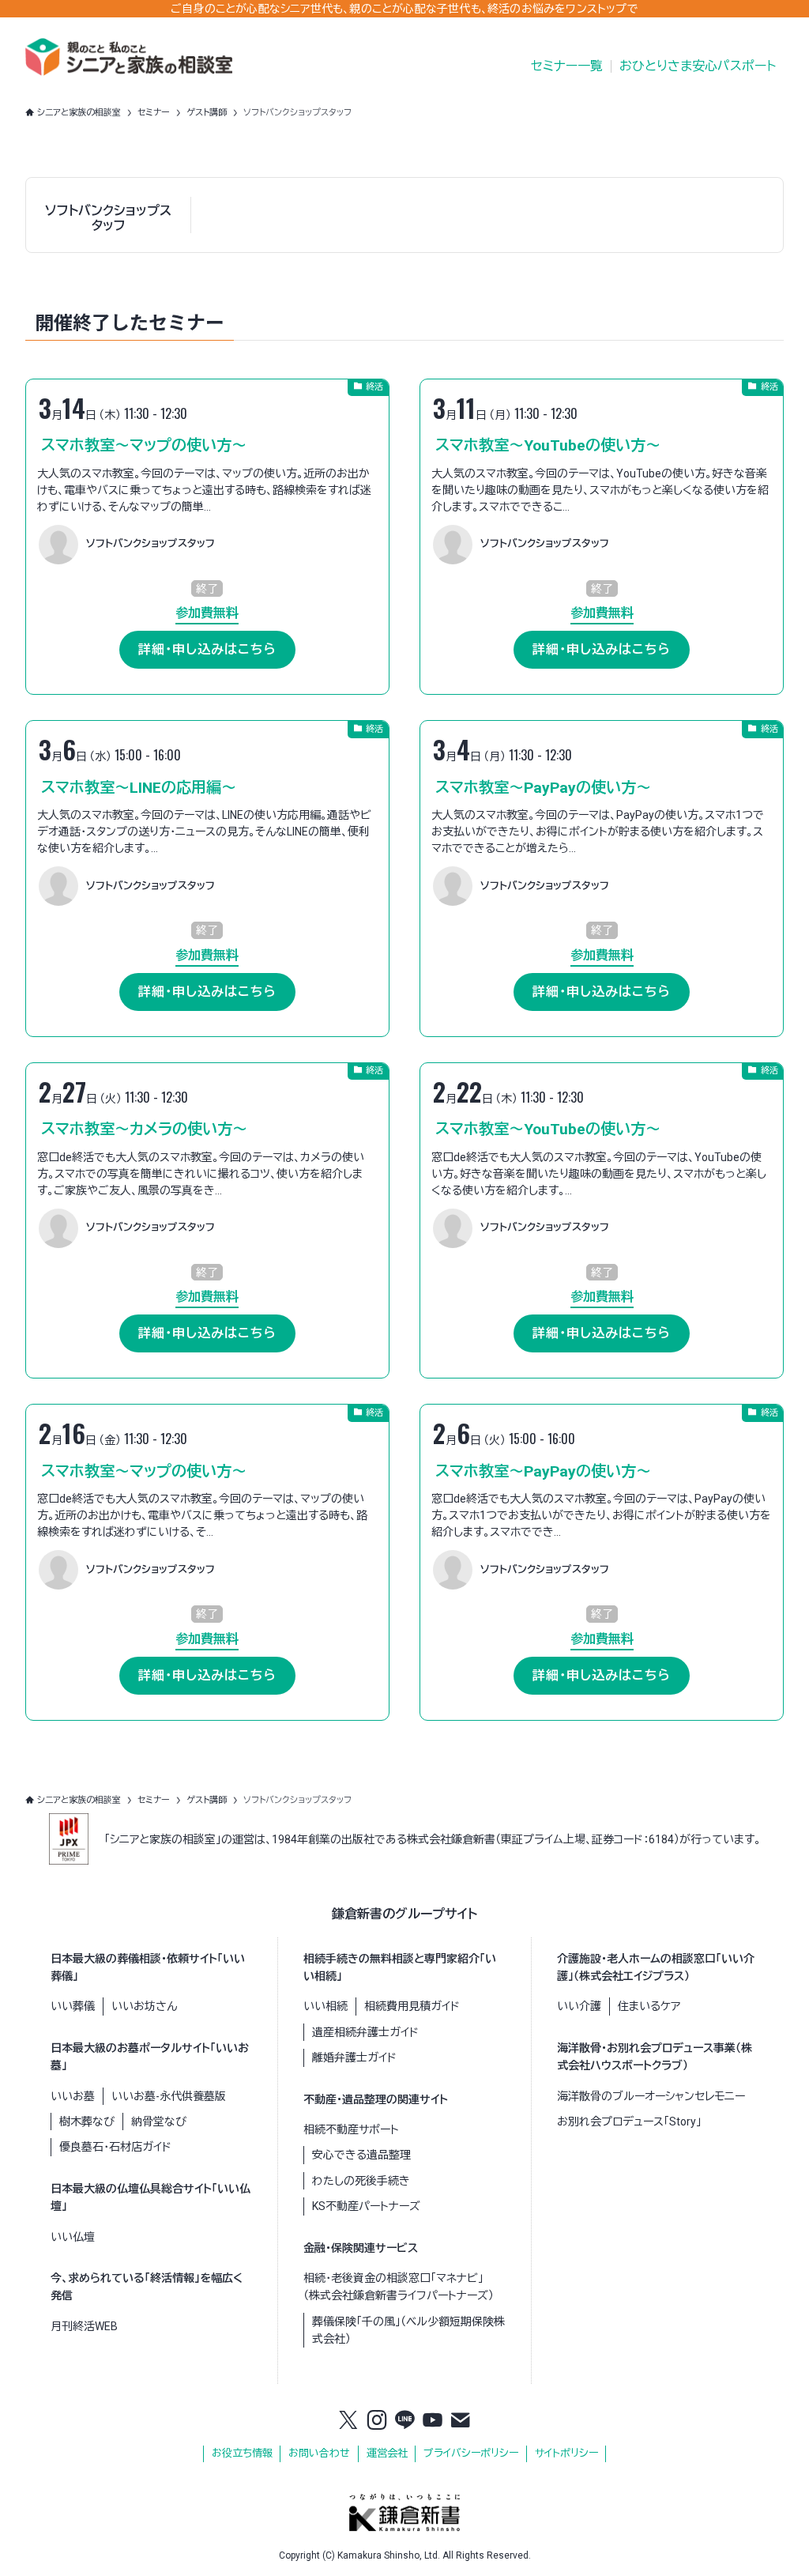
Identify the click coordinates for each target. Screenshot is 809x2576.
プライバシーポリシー (471, 2453)
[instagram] (377, 2421)
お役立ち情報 (242, 2453)
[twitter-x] (348, 2421)
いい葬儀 (73, 2006)
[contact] (461, 2421)
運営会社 (387, 2453)
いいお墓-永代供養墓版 (169, 2096)
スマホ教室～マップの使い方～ (144, 445)
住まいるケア (649, 2006)
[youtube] (433, 2421)
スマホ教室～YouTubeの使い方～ (548, 445)
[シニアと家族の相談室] (129, 57)
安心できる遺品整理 (361, 2155)
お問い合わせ (319, 2453)
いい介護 (579, 2006)
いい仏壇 (73, 2237)
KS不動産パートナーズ (366, 2206)
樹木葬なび (87, 2122)
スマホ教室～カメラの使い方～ (144, 1129)
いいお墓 (73, 2096)
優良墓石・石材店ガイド (115, 2147)
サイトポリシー (566, 2453)
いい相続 (325, 2006)
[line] (404, 2421)
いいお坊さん (144, 2006)
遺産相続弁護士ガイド (365, 2032)
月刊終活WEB (84, 2326)
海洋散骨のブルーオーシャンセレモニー (651, 2096)
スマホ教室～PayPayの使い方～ (543, 788)
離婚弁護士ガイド (354, 2057)
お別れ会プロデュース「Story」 (629, 2122)
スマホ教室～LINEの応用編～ (139, 788)
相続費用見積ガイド (412, 2006)
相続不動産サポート (351, 2129)
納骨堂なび (159, 2122)
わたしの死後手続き (361, 2181)
